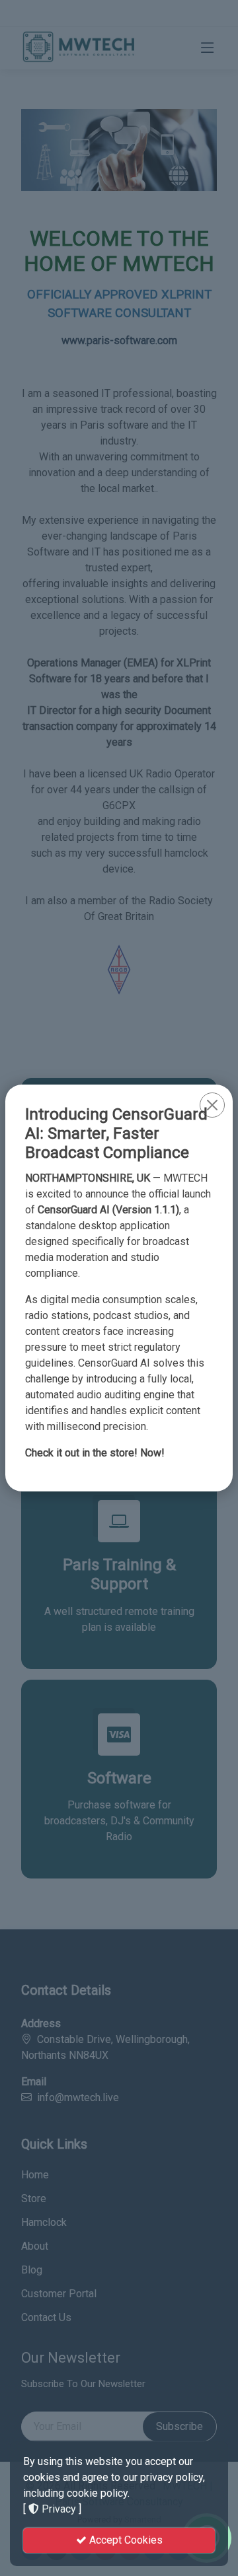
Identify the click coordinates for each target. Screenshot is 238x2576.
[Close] (212, 1105)
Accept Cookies (125, 2540)
